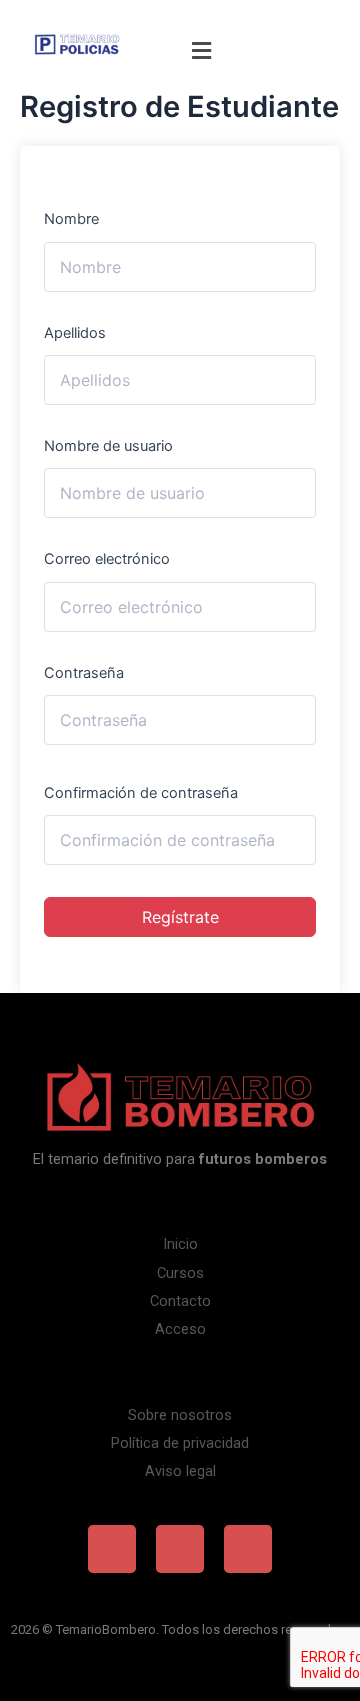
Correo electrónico (107, 559)
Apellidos (75, 333)
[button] (201, 50)
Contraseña (84, 673)
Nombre (71, 219)
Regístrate (180, 917)
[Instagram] (180, 1549)
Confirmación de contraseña (141, 793)
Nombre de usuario (108, 446)
